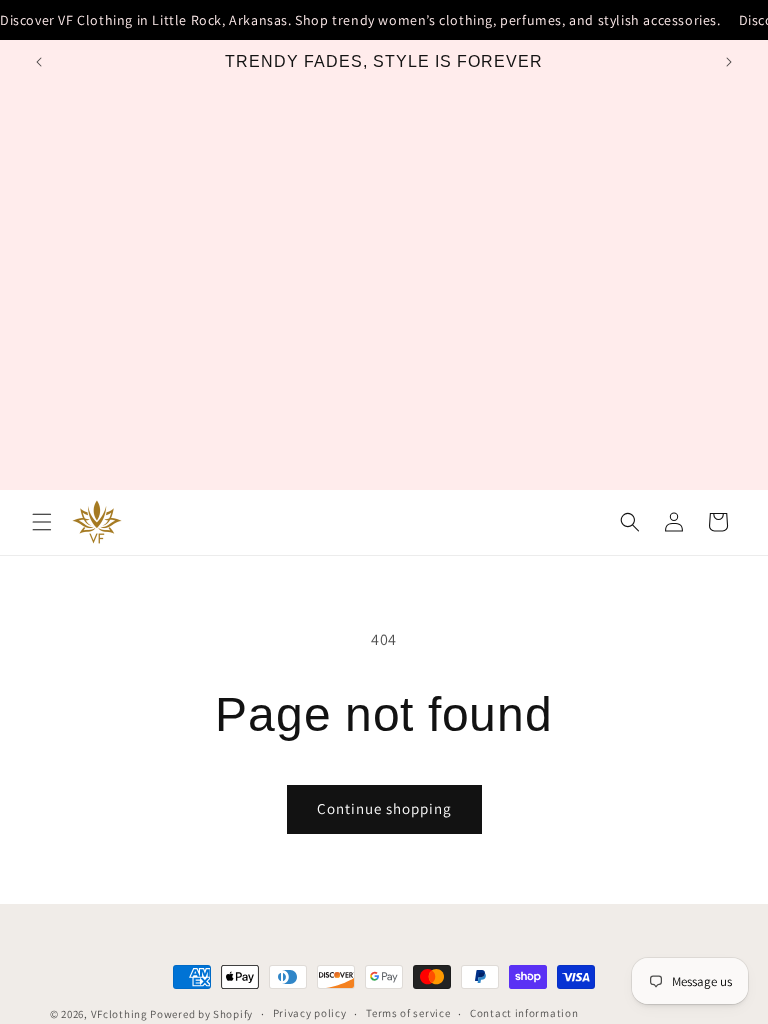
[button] (42, 522)
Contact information (524, 1013)
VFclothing (119, 1014)
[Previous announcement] (39, 62)
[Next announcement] (729, 62)
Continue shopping (384, 808)
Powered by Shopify (201, 1014)
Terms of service (408, 1013)
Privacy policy (310, 1013)
